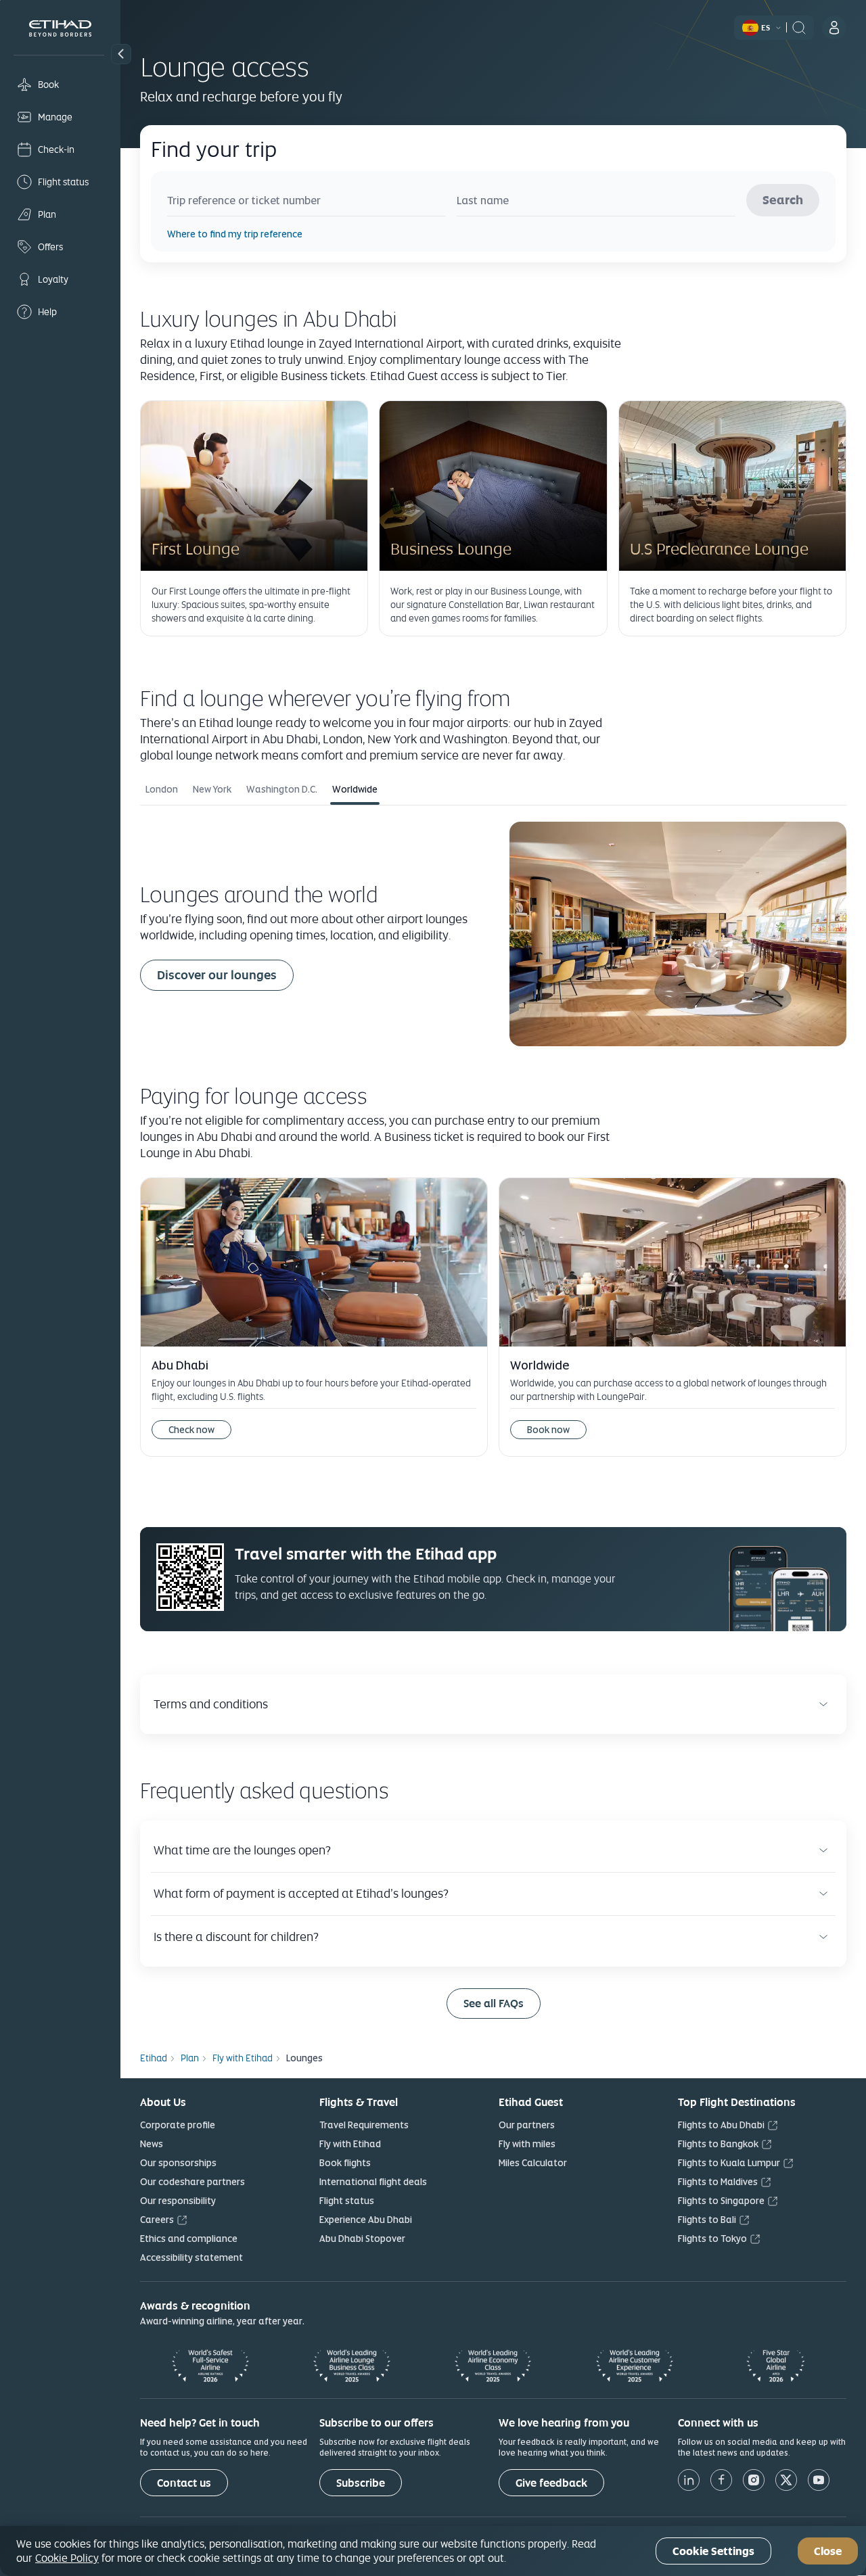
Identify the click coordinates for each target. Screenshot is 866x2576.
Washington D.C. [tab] (282, 789)
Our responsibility (178, 2201)
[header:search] (799, 26)
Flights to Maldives (718, 2182)
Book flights (345, 2163)
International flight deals (373, 2182)
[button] (121, 54)
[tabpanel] (493, 936)
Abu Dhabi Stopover (362, 2239)
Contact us (184, 2483)
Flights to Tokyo (712, 2239)
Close (828, 2551)
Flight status (347, 2201)
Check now (191, 1430)
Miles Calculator (533, 2163)
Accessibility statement (191, 2257)
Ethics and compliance (189, 2239)
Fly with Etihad (350, 2144)
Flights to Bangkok (718, 2144)
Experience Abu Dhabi (366, 2220)
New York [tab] (212, 789)
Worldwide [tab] (355, 789)
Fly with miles (527, 2144)
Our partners (527, 2125)
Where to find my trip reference (235, 234)
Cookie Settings (713, 2551)
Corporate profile (178, 2125)
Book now (557, 1428)
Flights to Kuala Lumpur (729, 2163)
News (152, 2144)
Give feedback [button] (551, 2483)
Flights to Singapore (721, 2201)
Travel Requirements (364, 2125)
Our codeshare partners (192, 2182)
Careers (157, 2220)
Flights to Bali (707, 2220)
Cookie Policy (67, 2558)
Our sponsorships (178, 2163)
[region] (433, 2551)
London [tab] (162, 789)
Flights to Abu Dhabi (721, 2125)
